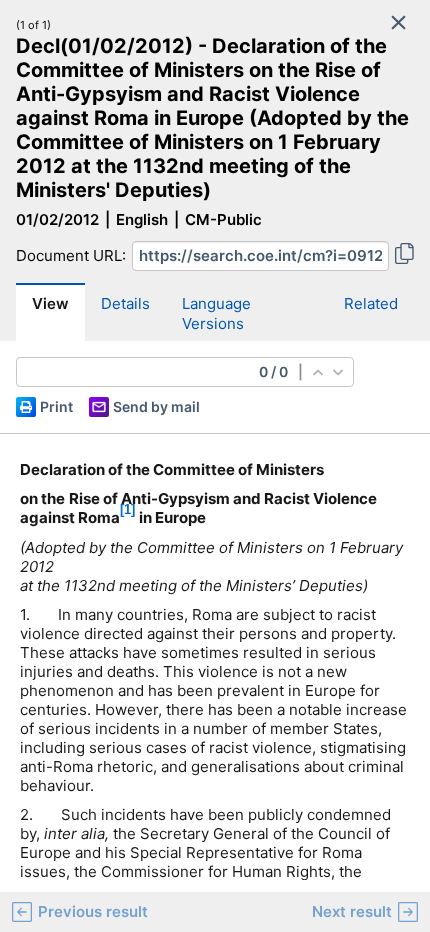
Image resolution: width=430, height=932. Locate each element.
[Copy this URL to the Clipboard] (404, 256)
